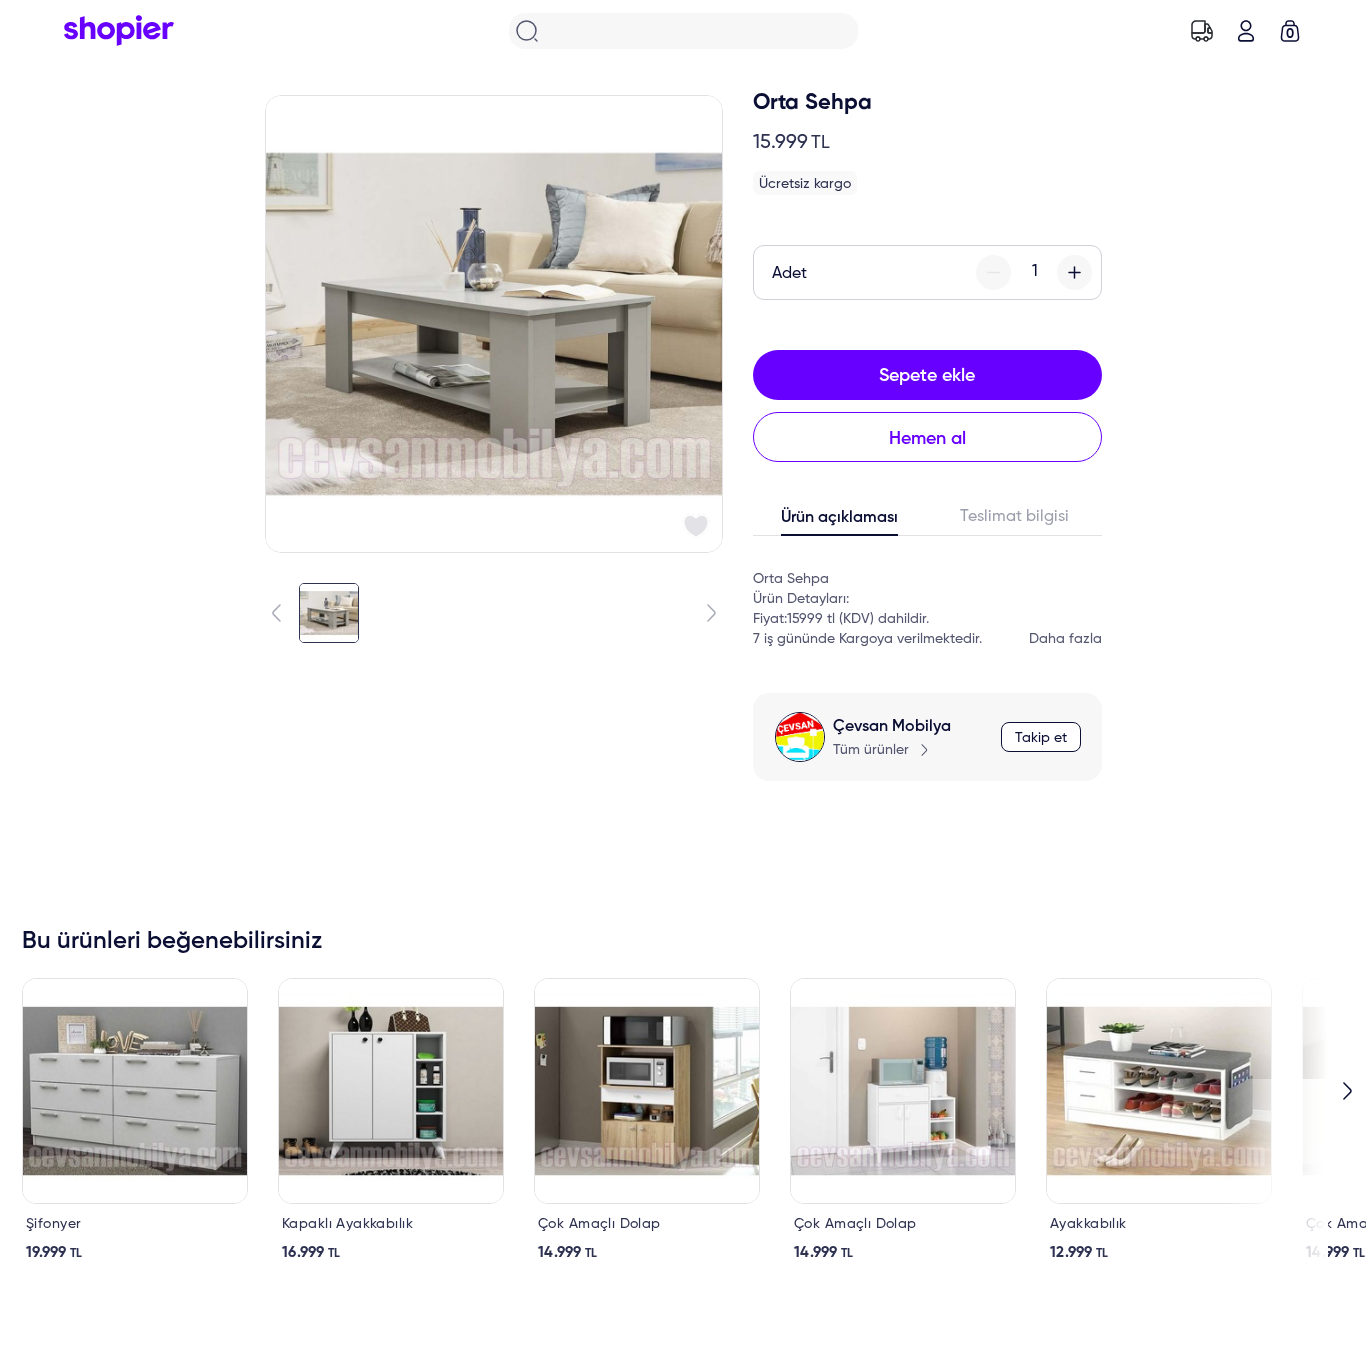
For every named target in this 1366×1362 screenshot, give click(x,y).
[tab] (840, 522)
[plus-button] (1074, 272)
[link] (135, 1120)
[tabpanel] (927, 599)
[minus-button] (993, 272)
